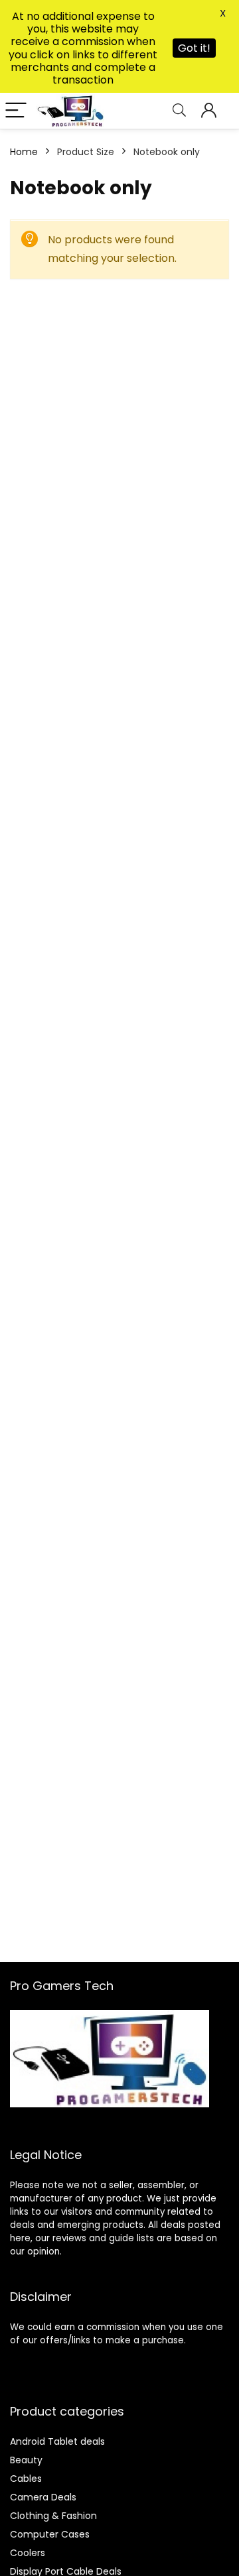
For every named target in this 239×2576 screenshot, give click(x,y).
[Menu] (16, 111)
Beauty (26, 2460)
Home (24, 152)
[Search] (179, 111)
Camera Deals (43, 2497)
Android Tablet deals (57, 2441)
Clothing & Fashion (53, 2516)
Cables (26, 2479)
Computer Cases (50, 2534)
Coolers (28, 2553)
